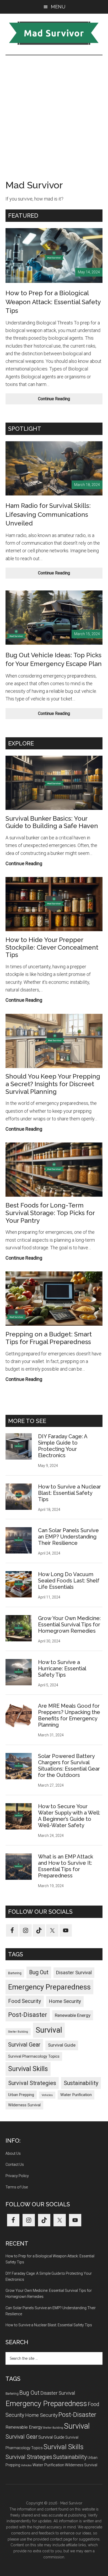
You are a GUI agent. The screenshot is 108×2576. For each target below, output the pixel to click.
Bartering (15, 1973)
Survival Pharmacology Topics (34, 2056)
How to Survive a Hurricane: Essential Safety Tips (62, 1668)
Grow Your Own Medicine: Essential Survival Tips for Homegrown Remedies (69, 1625)
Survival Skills (28, 2069)
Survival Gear (24, 2045)
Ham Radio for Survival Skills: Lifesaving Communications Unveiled (48, 514)
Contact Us (15, 2164)
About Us (13, 2153)
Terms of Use (17, 2187)
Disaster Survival (74, 1973)
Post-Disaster (28, 2015)
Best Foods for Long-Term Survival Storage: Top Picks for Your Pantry (50, 1213)
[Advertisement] (54, 112)
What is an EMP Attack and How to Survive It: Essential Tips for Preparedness (66, 1866)
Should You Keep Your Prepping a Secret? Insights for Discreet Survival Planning (53, 1084)
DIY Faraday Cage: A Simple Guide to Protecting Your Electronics (63, 1446)
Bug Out (39, 1972)
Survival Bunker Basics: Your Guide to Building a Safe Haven (52, 822)
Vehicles (47, 2095)
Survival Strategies (32, 2083)
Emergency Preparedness (49, 1987)
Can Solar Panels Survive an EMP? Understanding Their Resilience (68, 1537)
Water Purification (76, 2095)
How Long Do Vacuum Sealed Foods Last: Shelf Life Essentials (69, 1581)
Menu (58, 7)
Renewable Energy (73, 2015)
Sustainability (81, 2083)
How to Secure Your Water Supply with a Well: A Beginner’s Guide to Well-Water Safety (69, 1816)
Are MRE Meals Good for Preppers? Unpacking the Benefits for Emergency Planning (69, 1715)
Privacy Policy (17, 2176)
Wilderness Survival (24, 2105)
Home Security (65, 2001)
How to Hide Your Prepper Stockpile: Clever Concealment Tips (52, 947)
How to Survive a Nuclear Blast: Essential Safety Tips (69, 1493)
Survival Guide (62, 2045)
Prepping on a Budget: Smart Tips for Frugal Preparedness (49, 1338)
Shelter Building (18, 2032)
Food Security (25, 2001)
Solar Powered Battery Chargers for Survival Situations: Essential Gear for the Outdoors (69, 1766)
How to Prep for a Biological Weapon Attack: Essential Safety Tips (53, 302)
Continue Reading (63, 400)
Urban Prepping (21, 2095)
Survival (49, 2030)
